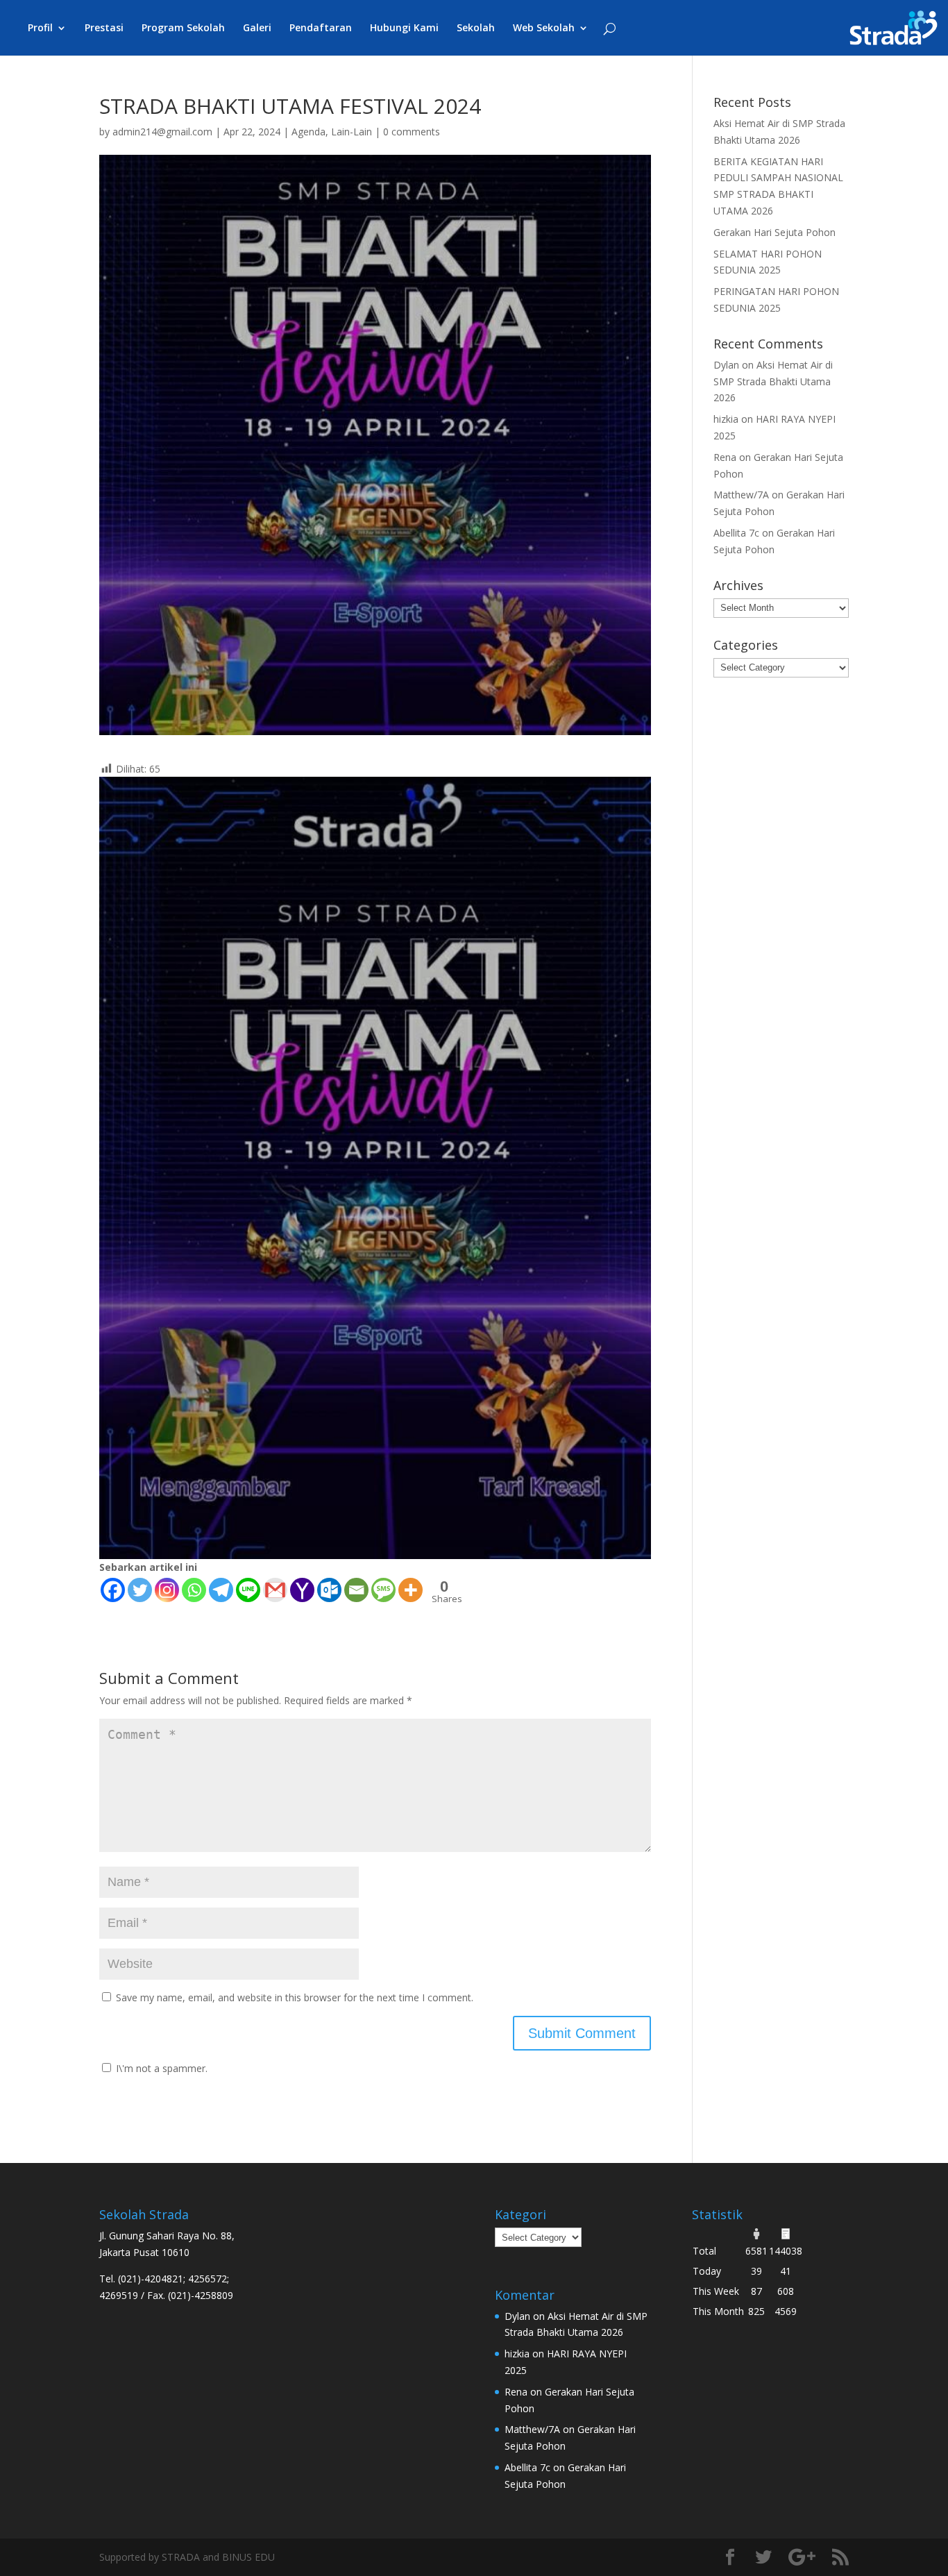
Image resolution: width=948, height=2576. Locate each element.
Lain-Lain (352, 132)
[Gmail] (275, 1590)
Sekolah (476, 28)
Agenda (308, 132)
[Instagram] (167, 1590)
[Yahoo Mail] (302, 1590)
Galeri (257, 28)
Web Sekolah (544, 28)
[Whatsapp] (194, 1590)
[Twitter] (140, 1590)
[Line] (248, 1590)
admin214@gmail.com (162, 132)
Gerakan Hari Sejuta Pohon (775, 232)
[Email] (356, 1590)
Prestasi (104, 28)
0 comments (412, 132)
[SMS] (383, 1590)
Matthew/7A (741, 495)
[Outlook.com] (329, 1590)
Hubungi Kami (404, 28)
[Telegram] (221, 1590)
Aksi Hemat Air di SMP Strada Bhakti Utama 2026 (773, 381)
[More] (410, 1590)
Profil (40, 28)
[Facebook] (113, 1590)
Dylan (726, 365)
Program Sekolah (183, 28)
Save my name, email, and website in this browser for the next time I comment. (295, 1997)
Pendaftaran (321, 28)
